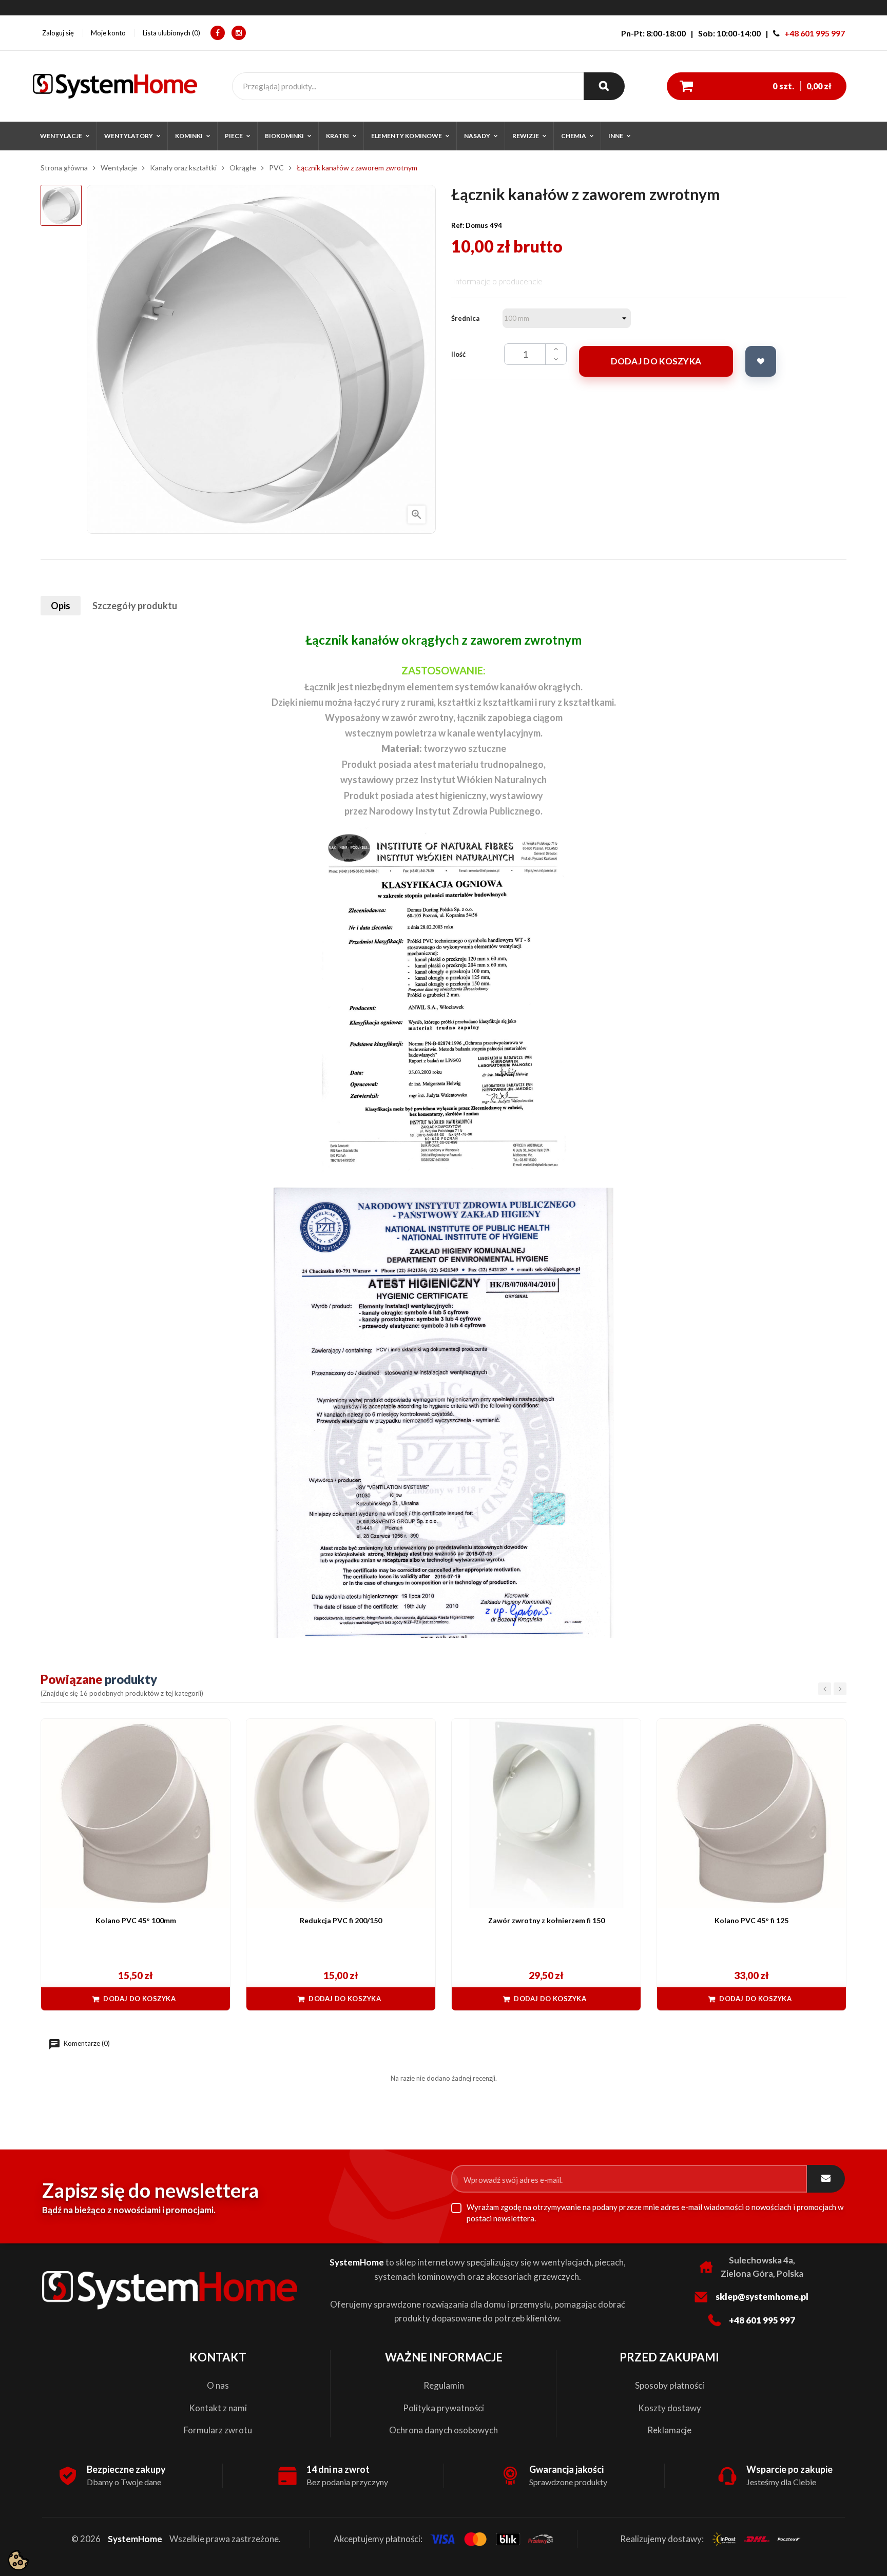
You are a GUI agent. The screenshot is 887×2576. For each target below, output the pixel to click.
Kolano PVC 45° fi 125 (751, 1920)
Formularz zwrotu (218, 2430)
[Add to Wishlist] (761, 361)
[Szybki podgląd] (217, 1732)
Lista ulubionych (170, 33)
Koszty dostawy (670, 2408)
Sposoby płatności (670, 2385)
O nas (218, 2385)
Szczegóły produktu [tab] (135, 606)
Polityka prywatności (444, 2408)
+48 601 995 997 (815, 33)
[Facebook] (218, 33)
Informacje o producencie (498, 281)
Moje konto (108, 33)
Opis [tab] (61, 606)
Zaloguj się (58, 33)
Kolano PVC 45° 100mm (136, 1920)
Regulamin (444, 2385)
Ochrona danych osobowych (444, 2430)
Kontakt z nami (218, 2408)
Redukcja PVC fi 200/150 (341, 1920)
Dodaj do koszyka (656, 361)
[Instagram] (239, 33)
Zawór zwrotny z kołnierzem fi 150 (546, 1920)
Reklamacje (669, 2430)
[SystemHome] (115, 86)
